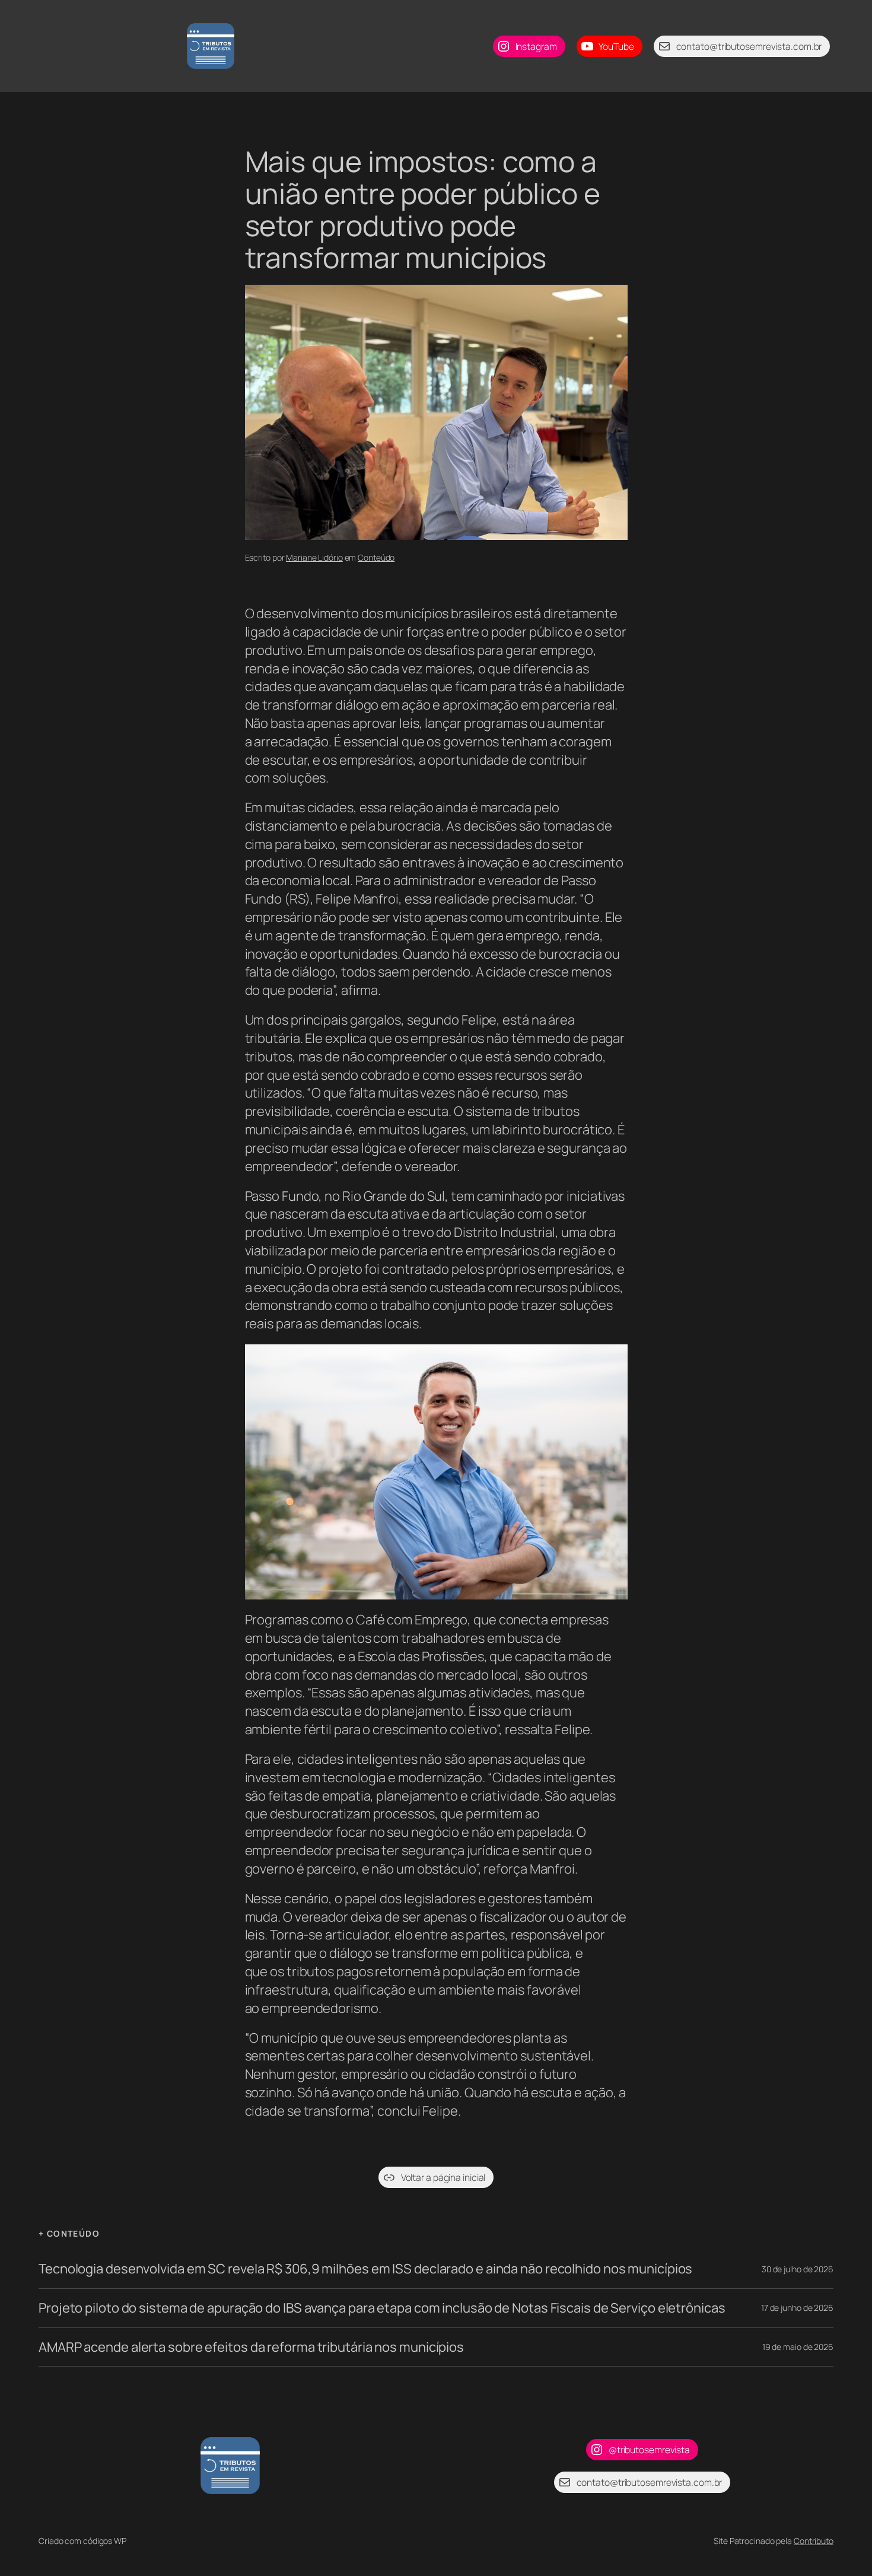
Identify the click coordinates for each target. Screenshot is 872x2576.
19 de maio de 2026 (798, 2347)
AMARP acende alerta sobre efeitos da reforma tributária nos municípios (251, 2347)
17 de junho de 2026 (797, 2308)
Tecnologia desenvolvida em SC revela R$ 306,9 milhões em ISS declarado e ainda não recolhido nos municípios (365, 2269)
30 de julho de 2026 (798, 2269)
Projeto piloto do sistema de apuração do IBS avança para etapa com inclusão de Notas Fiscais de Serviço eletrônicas (382, 2308)
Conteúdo (376, 557)
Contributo (814, 2541)
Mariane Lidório (314, 557)
